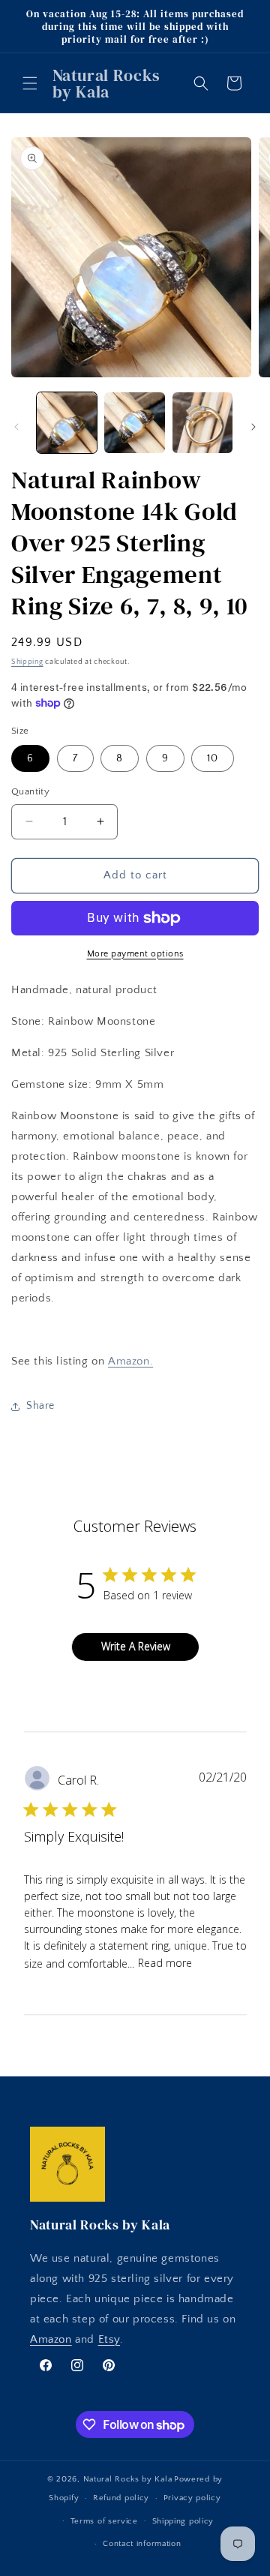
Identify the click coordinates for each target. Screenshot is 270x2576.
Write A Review (136, 1646)
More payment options (135, 954)
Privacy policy (192, 2498)
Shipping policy (183, 2521)
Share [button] (40, 1406)
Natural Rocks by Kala (128, 2479)
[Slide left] (16, 427)
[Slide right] (253, 427)
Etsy (109, 2339)
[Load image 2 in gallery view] (134, 422)
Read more (165, 1963)
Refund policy (121, 2498)
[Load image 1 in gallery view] (67, 422)
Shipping (27, 662)
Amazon (51, 2339)
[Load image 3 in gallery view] (202, 422)
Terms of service (104, 2521)
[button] (30, 83)
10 (213, 758)
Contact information (142, 2544)
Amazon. (130, 1361)
